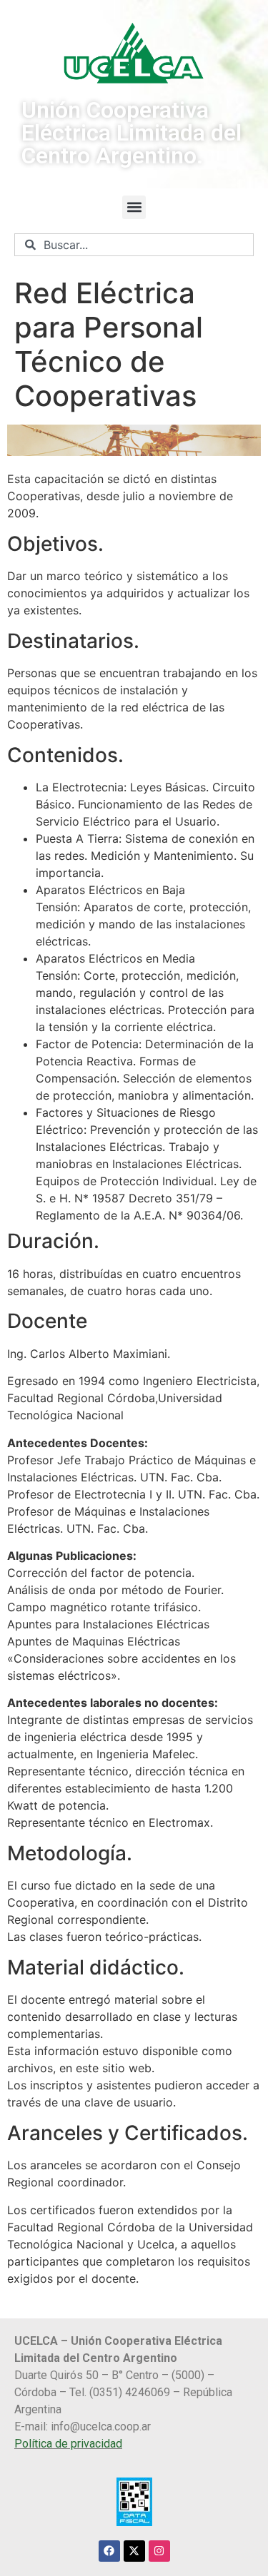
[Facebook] (109, 2551)
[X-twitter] (134, 2551)
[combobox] (134, 245)
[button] (134, 207)
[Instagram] (159, 2551)
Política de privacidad (68, 2444)
